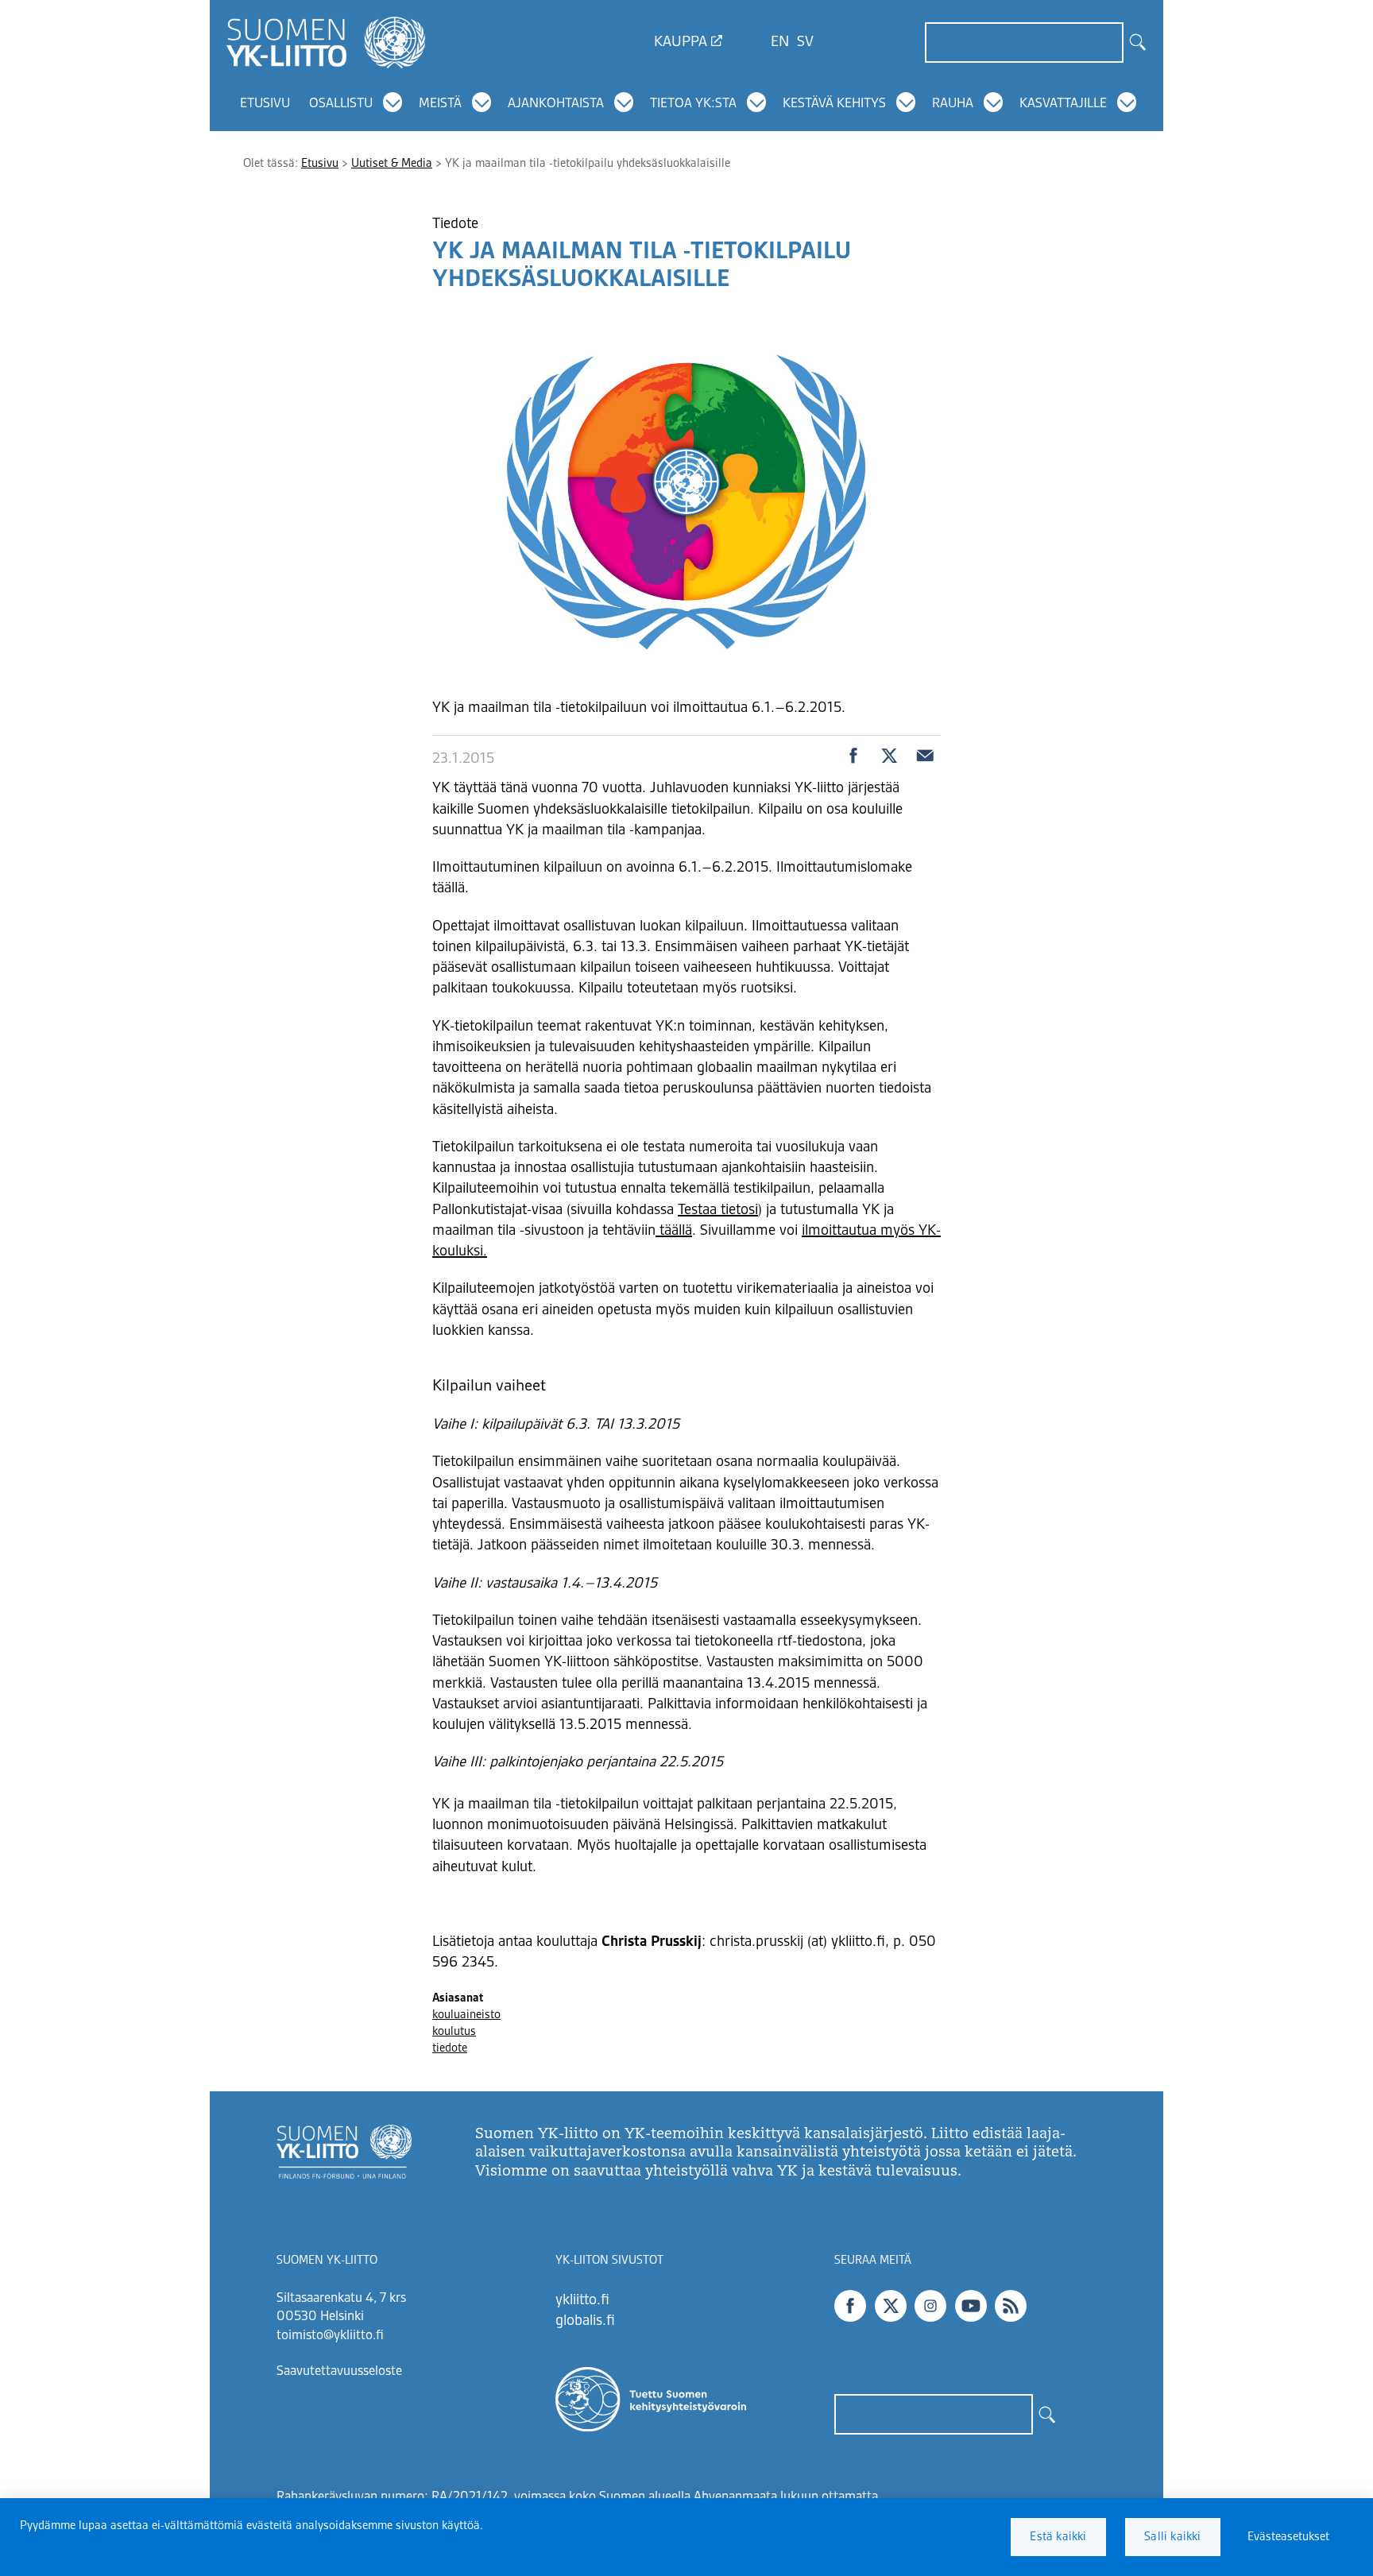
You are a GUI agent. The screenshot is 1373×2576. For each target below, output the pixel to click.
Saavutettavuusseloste (339, 2372)
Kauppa (681, 42)
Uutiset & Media (392, 164)
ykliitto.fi (582, 2300)
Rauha (953, 104)
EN (780, 42)
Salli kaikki (1172, 2537)
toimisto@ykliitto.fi (330, 2336)
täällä (674, 1231)
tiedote (450, 2048)
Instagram (930, 2306)
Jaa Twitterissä (889, 756)
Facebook (850, 2306)
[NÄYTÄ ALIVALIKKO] (393, 102)
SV (805, 42)
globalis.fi (585, 2321)
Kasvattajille (1063, 104)
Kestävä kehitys (834, 104)
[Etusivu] (326, 42)
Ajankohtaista (556, 104)
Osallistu (341, 104)
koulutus (454, 2032)
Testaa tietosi (718, 1210)
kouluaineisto (466, 2015)
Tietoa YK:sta (693, 104)
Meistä (440, 104)
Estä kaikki (1058, 2537)
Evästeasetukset (1288, 2537)
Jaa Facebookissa (853, 756)
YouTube (971, 2306)
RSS (1011, 2306)
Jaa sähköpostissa (925, 756)
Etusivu (265, 104)
